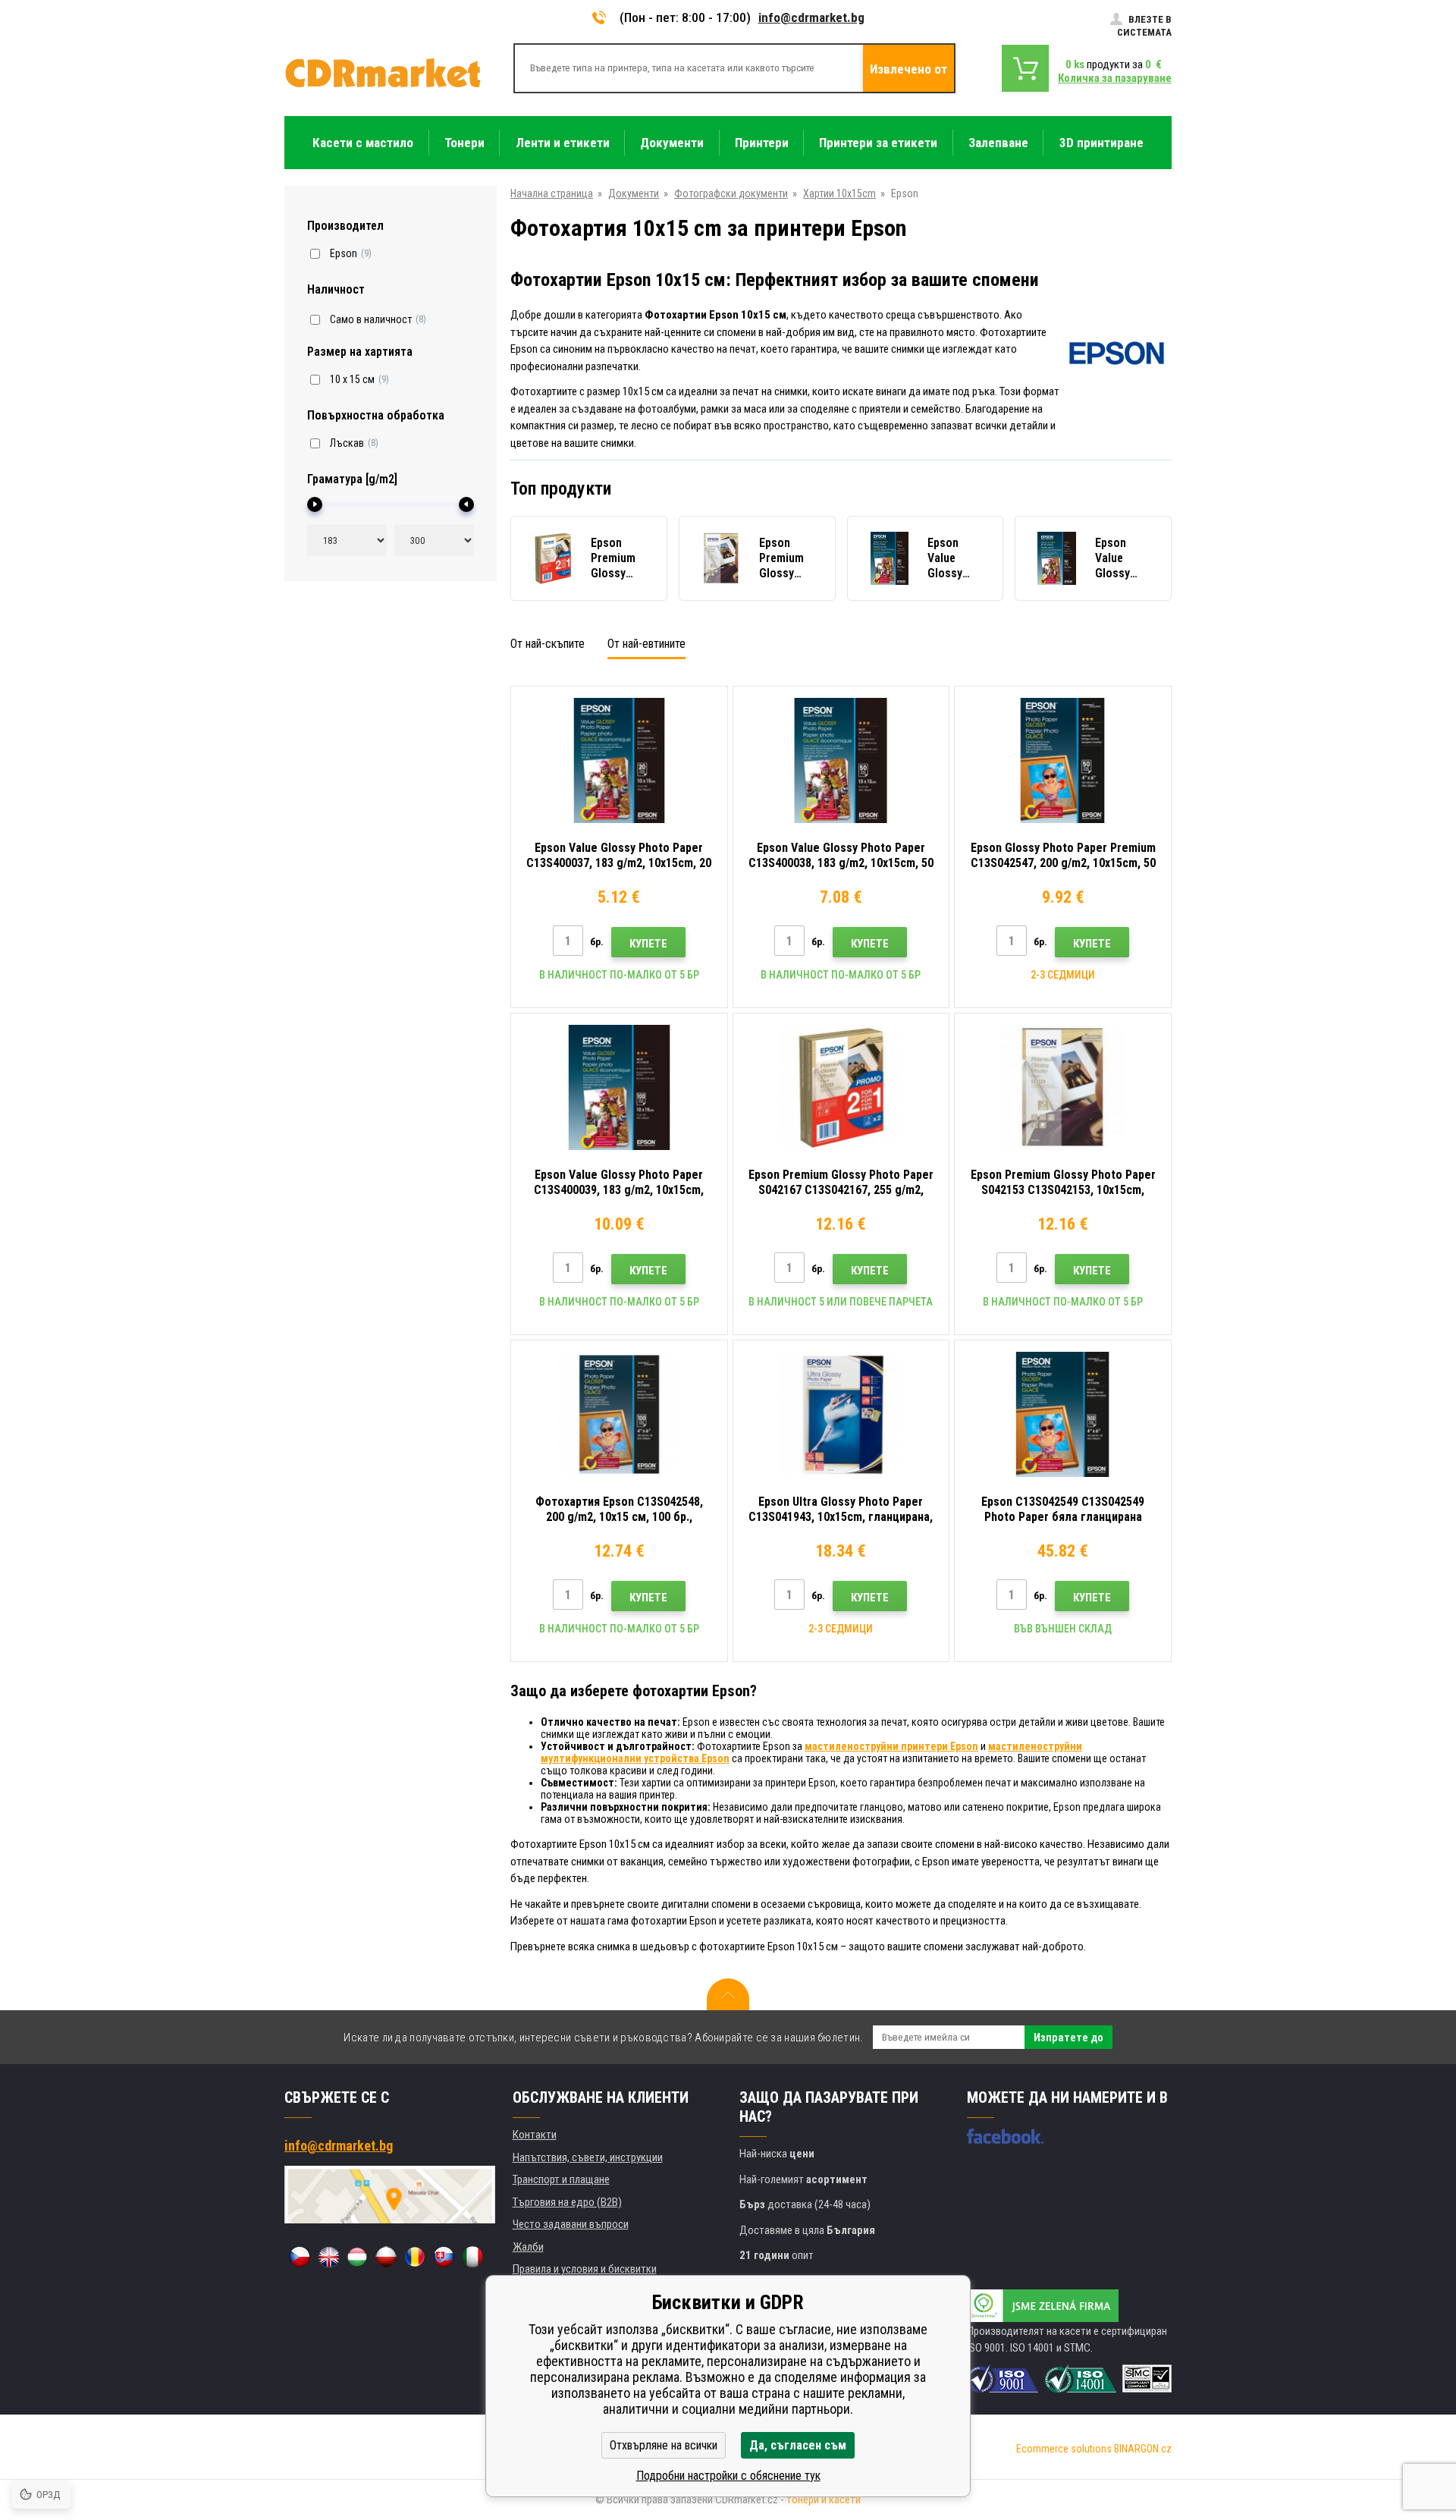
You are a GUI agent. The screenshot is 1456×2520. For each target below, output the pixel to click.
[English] (328, 2257)
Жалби (528, 2247)
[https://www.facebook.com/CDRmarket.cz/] (1005, 2136)
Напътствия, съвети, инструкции (588, 2157)
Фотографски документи (731, 193)
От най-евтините (646, 644)
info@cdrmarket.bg (811, 17)
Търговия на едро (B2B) (567, 2202)
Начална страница (552, 193)
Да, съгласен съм (798, 2445)
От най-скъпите (548, 644)
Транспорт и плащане (561, 2179)
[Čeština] (300, 2257)
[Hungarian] (357, 2257)
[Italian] (472, 2257)
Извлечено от (908, 69)
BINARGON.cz (1143, 2449)
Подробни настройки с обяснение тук (728, 2476)
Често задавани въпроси (571, 2224)
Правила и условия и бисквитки (585, 2269)
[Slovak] (444, 2257)
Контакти (535, 2135)
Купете (648, 944)
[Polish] (386, 2257)
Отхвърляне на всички (664, 2445)
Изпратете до (1068, 2038)
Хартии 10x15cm (839, 193)
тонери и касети (824, 2500)
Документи (634, 193)
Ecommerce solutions (1064, 2449)
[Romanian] (415, 2257)
